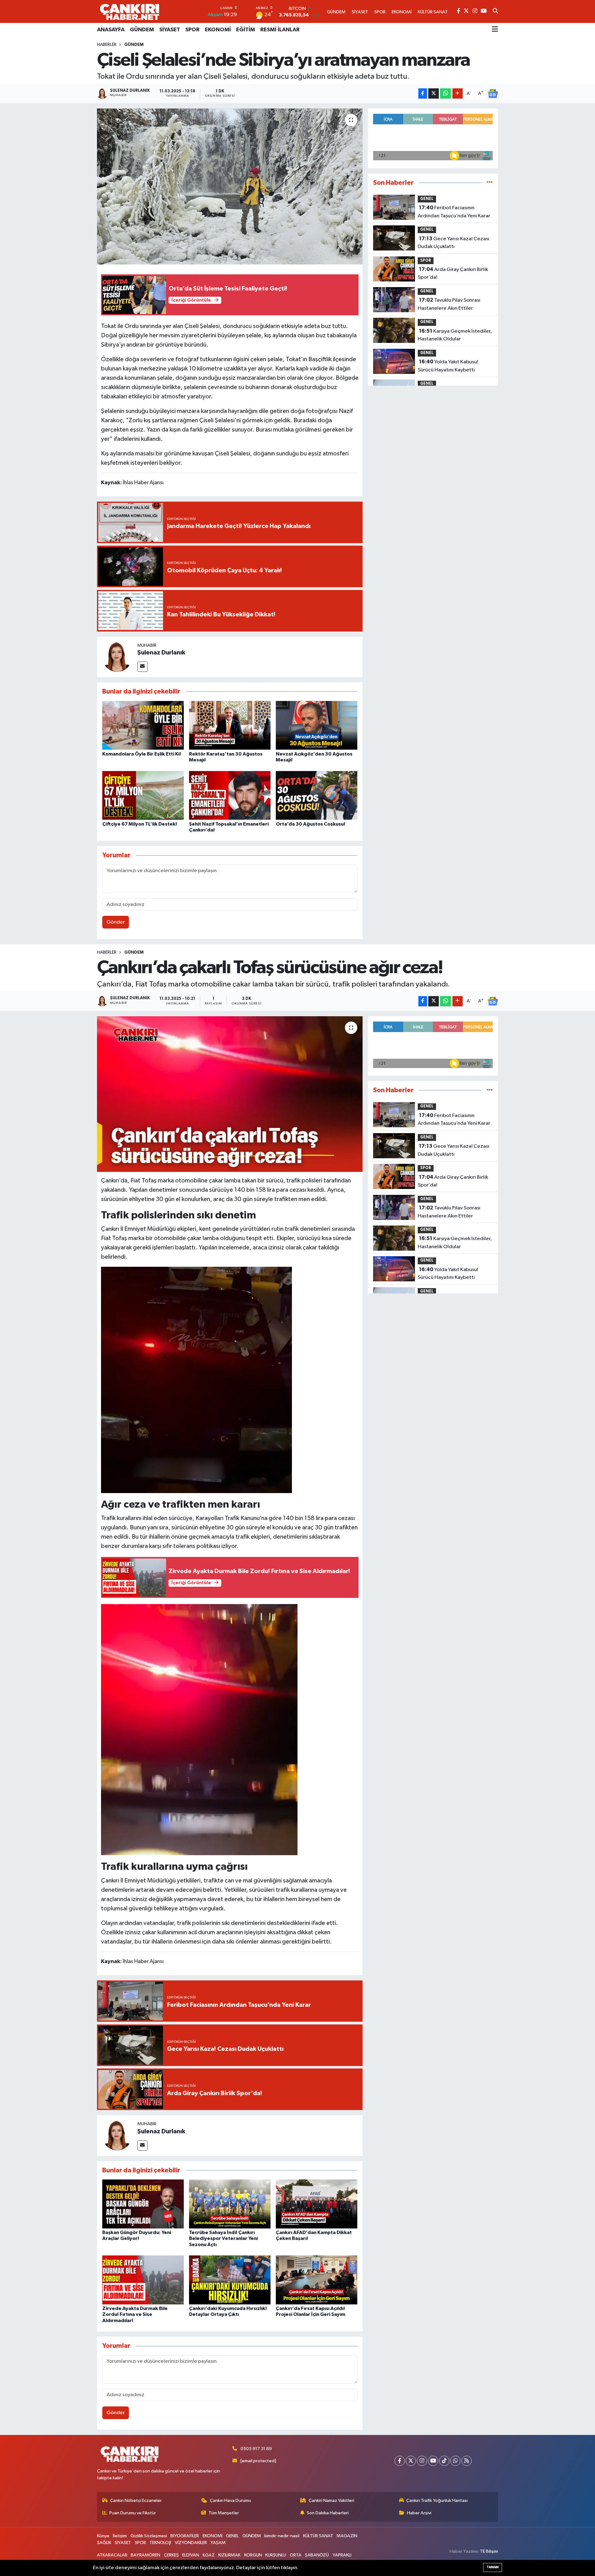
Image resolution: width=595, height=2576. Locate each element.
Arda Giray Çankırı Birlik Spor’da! (453, 273)
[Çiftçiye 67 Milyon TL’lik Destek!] (143, 795)
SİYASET (170, 30)
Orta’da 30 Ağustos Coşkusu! (311, 824)
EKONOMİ (218, 30)
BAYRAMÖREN (145, 2555)
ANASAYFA (111, 30)
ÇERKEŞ (171, 2555)
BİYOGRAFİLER (185, 2536)
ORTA (296, 2555)
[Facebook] (400, 2461)
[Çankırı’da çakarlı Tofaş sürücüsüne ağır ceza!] (230, 1094)
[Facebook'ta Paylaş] (423, 93)
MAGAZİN (347, 2536)
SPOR (192, 30)
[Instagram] (422, 2461)
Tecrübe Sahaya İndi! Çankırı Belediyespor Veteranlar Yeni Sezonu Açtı (223, 2238)
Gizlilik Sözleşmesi (149, 2536)
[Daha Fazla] (458, 93)
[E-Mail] (142, 667)
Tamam (493, 2567)
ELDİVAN (191, 2555)
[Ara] (495, 11)
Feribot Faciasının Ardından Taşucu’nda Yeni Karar (454, 212)
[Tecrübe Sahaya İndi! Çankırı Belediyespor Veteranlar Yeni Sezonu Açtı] (230, 2204)
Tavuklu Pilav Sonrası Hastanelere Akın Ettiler (449, 304)
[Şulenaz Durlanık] (117, 657)
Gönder (116, 922)
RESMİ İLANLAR (280, 30)
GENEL (427, 199)
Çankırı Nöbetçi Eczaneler (136, 2501)
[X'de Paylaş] (434, 93)
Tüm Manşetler (224, 2513)
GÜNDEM (142, 30)
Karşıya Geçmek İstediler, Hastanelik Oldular (455, 335)
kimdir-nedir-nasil (282, 2536)
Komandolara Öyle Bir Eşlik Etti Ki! (142, 754)
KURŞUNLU (276, 2555)
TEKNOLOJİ (160, 2543)
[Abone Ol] (493, 94)
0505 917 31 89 (256, 2449)
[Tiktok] (444, 2461)
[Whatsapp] (455, 2461)
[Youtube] (433, 2461)
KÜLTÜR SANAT (318, 2536)
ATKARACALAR (112, 2555)
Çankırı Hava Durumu (230, 2501)
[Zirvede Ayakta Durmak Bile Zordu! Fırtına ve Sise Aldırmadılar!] (143, 2280)
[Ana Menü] (495, 30)
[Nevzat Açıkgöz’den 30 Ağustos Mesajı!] (317, 725)
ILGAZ (209, 2555)
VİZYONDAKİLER (191, 2543)
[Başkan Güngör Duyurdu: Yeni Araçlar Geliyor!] (143, 2204)
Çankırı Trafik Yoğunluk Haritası (437, 2501)
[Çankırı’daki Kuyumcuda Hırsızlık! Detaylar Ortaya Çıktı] (230, 2280)
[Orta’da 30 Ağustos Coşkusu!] (317, 795)
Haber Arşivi (419, 2513)
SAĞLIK (104, 2543)
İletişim (120, 2536)
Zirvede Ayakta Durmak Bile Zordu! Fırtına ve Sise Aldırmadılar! (135, 2314)
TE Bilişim (489, 2551)
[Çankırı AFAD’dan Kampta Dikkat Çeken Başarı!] (317, 2204)
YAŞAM (218, 2543)
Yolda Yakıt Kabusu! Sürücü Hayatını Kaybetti (448, 366)
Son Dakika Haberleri (328, 2513)
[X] (411, 2461)
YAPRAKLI (342, 2555)
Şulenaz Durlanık (161, 653)
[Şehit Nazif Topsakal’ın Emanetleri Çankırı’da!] (230, 795)
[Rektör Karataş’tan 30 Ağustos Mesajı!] (230, 725)
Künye (103, 2536)
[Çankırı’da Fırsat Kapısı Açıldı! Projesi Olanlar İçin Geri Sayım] (317, 2280)
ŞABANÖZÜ (317, 2555)
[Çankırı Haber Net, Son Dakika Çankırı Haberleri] (130, 11)
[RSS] (467, 2461)
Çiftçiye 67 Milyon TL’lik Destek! (140, 824)
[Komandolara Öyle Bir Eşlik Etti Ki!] (143, 725)
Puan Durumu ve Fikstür (133, 2513)
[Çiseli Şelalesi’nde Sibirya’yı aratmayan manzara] (230, 186)
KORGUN (253, 2555)
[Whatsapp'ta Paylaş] (445, 93)
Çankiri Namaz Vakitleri (331, 2501)
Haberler (107, 45)
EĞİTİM (246, 30)
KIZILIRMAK (229, 2555)
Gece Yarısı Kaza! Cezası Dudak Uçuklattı (454, 243)
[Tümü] (490, 183)
